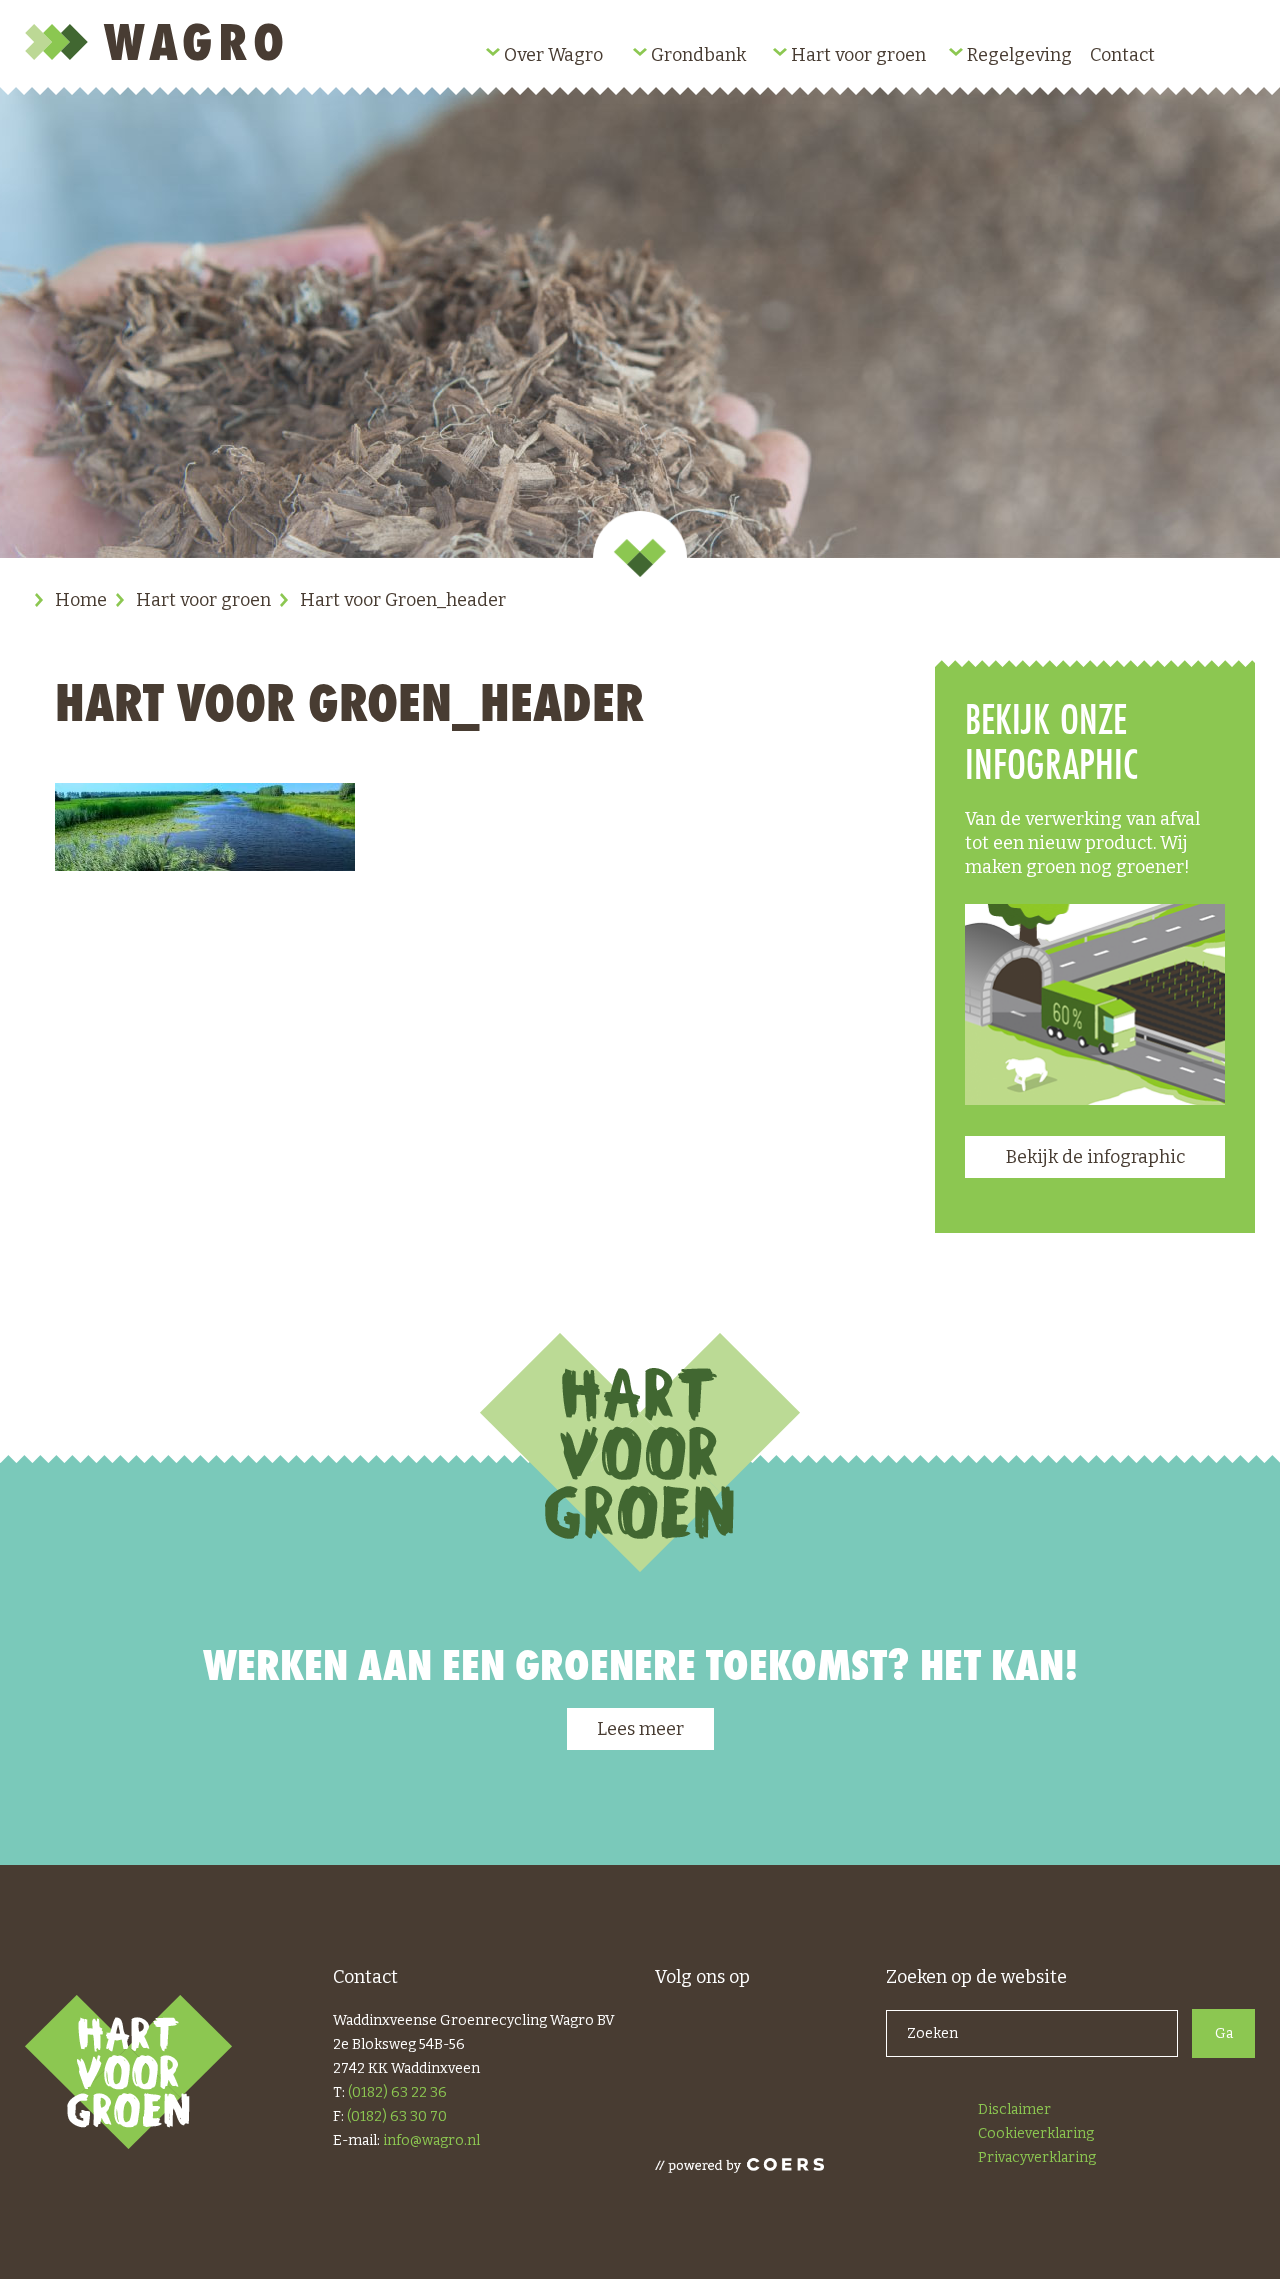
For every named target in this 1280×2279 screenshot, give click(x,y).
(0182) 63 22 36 (397, 2092)
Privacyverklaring (1037, 2157)
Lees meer (640, 1729)
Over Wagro (553, 55)
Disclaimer (1014, 2109)
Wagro (158, 42)
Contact (1122, 55)
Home (81, 600)
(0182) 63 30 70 (397, 2116)
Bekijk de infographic (1095, 1157)
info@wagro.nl (431, 2140)
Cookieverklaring (1036, 2133)
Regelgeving (1019, 55)
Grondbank (698, 55)
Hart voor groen (858, 55)
